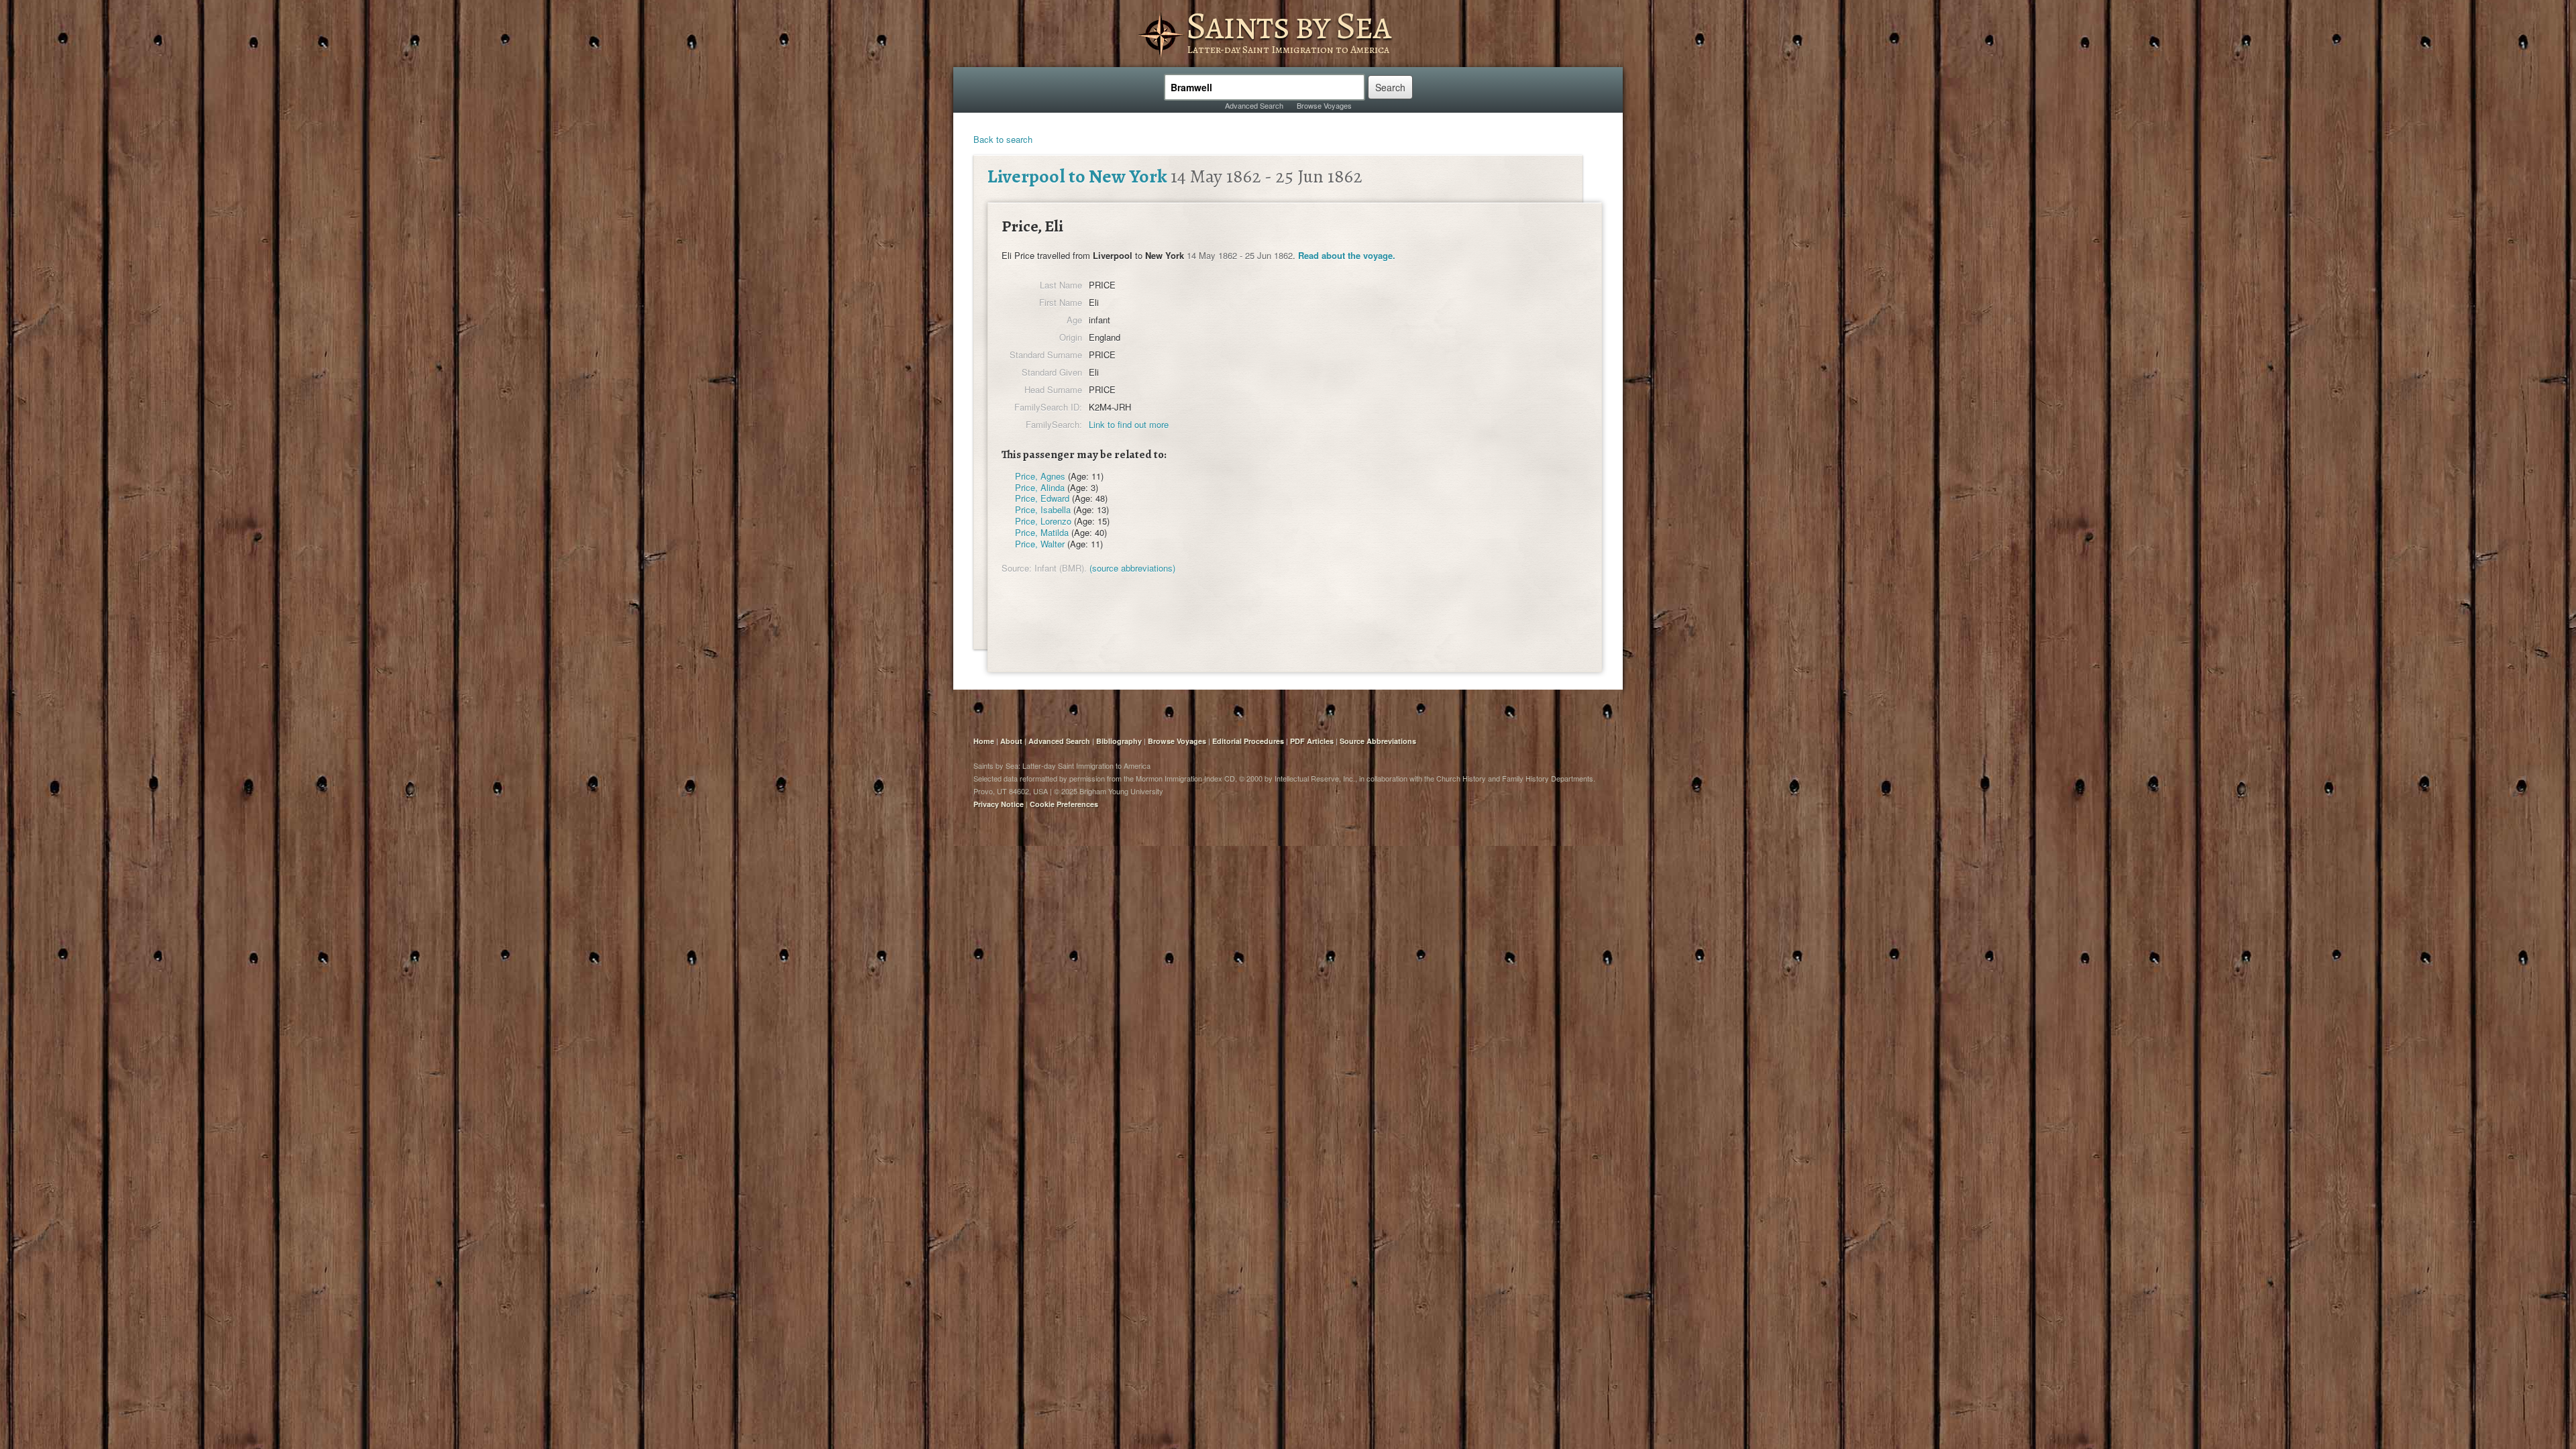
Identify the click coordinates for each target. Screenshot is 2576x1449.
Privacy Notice (999, 804)
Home (984, 741)
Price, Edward (1042, 498)
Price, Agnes (1040, 476)
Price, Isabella (1043, 509)
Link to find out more (1129, 424)
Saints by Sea (1288, 25)
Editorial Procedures (1248, 741)
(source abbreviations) (1132, 568)
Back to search (1003, 139)
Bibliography (1119, 741)
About (1011, 741)
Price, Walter (1040, 544)
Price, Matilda (1042, 532)
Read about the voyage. (1347, 255)
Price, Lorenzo (1043, 521)
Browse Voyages (1324, 105)
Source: (1017, 568)
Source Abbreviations (1378, 741)
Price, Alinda (1040, 487)
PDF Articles (1312, 741)
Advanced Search (1254, 105)
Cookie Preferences (1064, 804)
